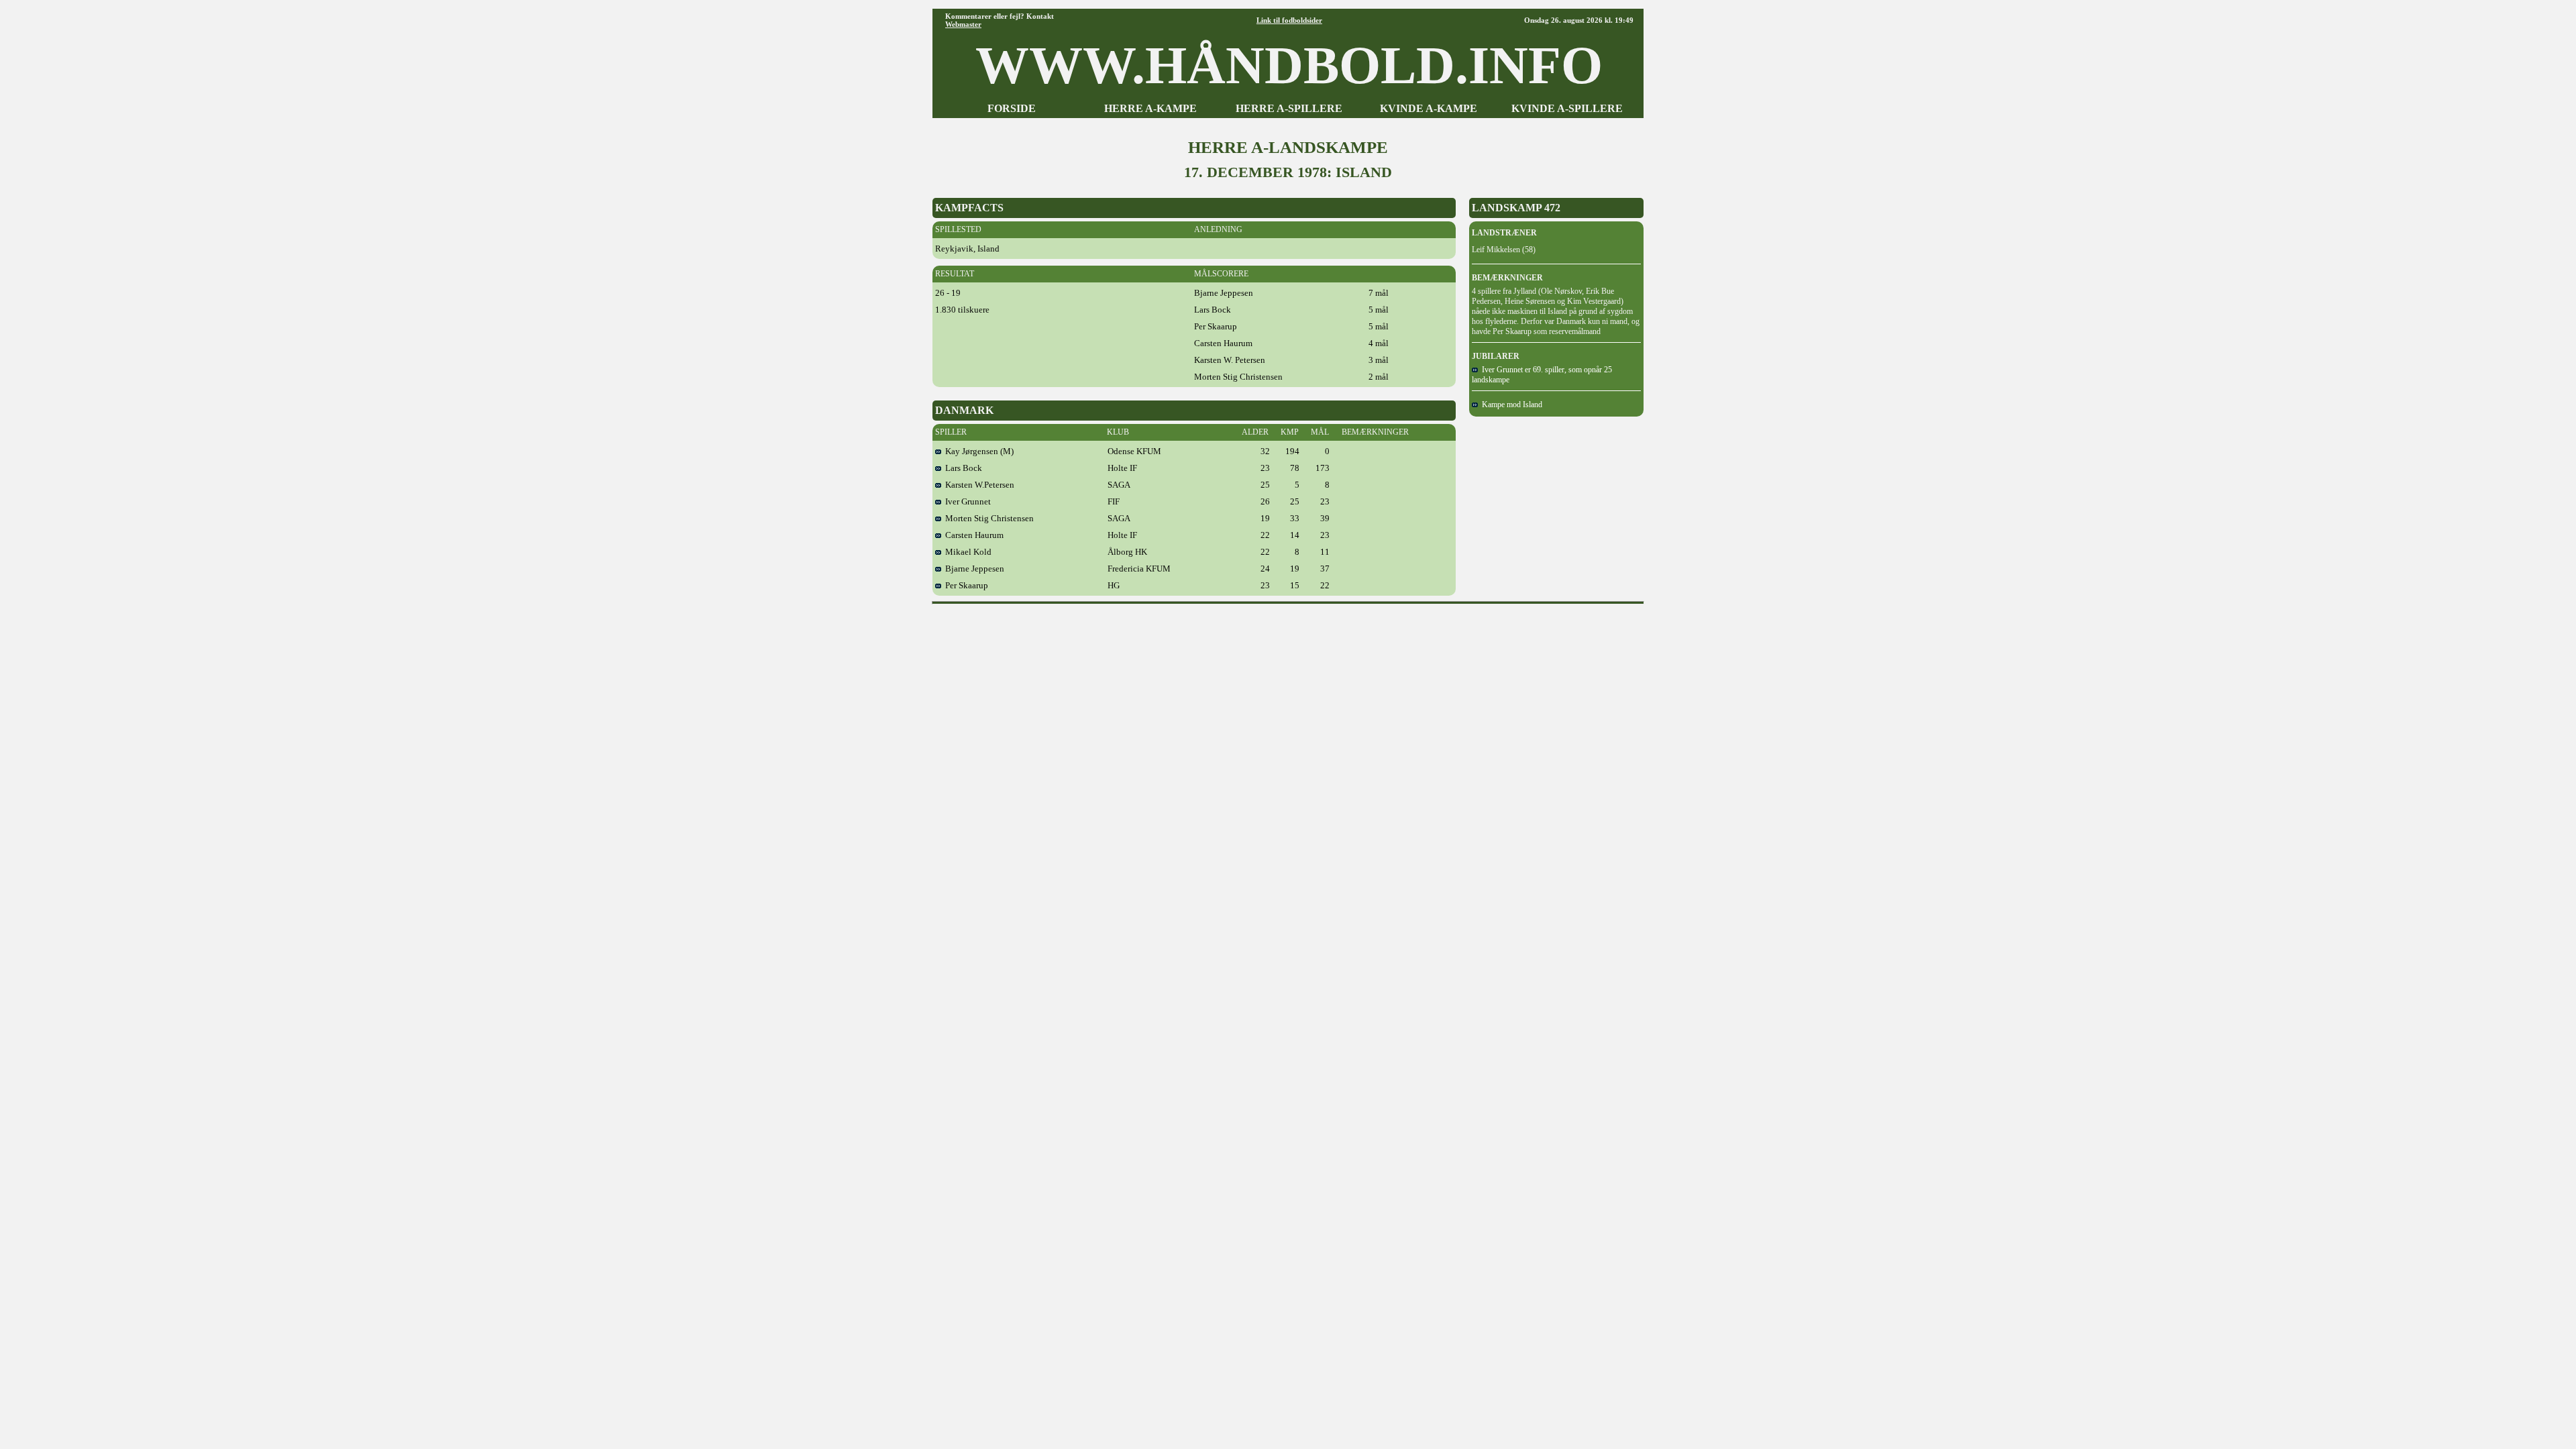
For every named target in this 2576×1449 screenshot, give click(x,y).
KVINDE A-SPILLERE (1567, 108)
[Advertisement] (1288, 640)
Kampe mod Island (1510, 405)
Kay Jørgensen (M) (977, 451)
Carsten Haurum (972, 535)
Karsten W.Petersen (978, 485)
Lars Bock (962, 468)
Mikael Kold (966, 552)
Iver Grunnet (966, 501)
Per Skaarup (965, 585)
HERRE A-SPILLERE (1289, 108)
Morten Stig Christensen (987, 518)
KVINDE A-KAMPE (1429, 108)
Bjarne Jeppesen (973, 569)
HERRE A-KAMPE (1150, 108)
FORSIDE (1012, 108)
